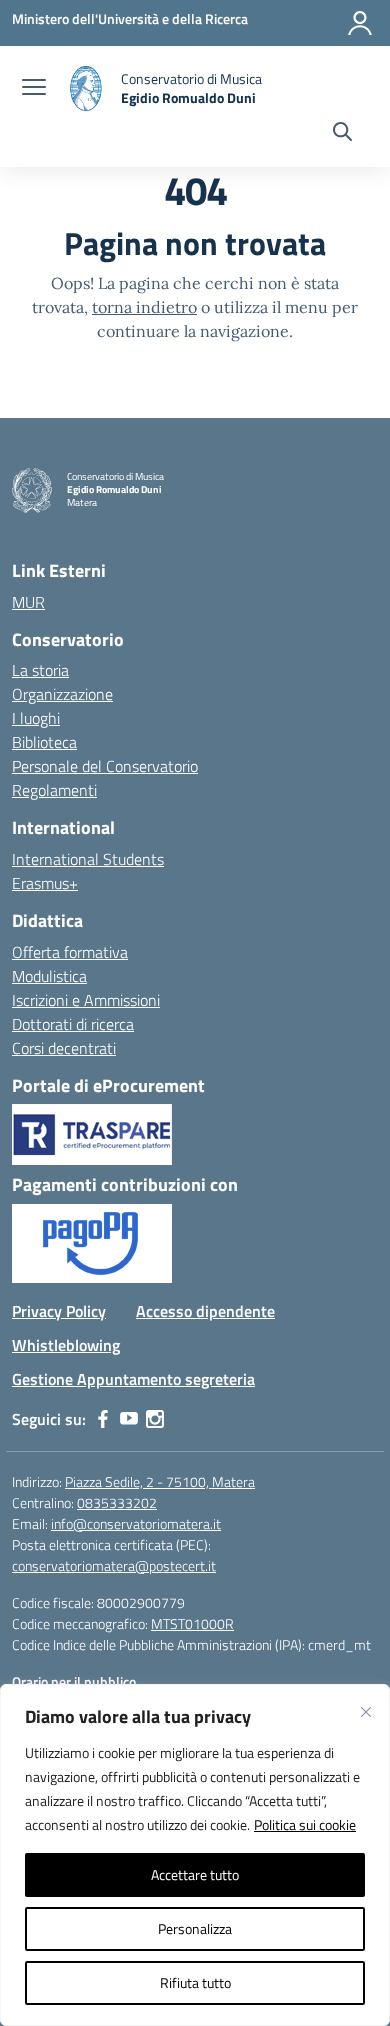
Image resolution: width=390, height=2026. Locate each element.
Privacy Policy (59, 1311)
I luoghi (36, 718)
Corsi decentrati (64, 1048)
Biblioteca (44, 742)
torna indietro (144, 307)
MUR (28, 602)
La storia (40, 670)
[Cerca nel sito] (342, 134)
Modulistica (49, 976)
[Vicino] (366, 1712)
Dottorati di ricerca (73, 1024)
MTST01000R (192, 1623)
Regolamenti (54, 790)
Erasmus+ (45, 883)
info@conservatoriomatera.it (136, 1523)
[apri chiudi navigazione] (34, 89)
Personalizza (195, 1928)
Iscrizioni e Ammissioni (86, 1000)
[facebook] (103, 1419)
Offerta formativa (70, 952)
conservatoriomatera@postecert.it (114, 1565)
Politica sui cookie (305, 1824)
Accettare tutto (195, 1874)
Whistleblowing (66, 1345)
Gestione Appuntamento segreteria (133, 1379)
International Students (88, 859)
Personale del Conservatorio (105, 766)
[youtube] (129, 1419)
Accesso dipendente (205, 1311)
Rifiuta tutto (195, 1982)
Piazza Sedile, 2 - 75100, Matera (160, 1481)
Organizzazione (62, 694)
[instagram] (155, 1419)
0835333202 (117, 1502)
